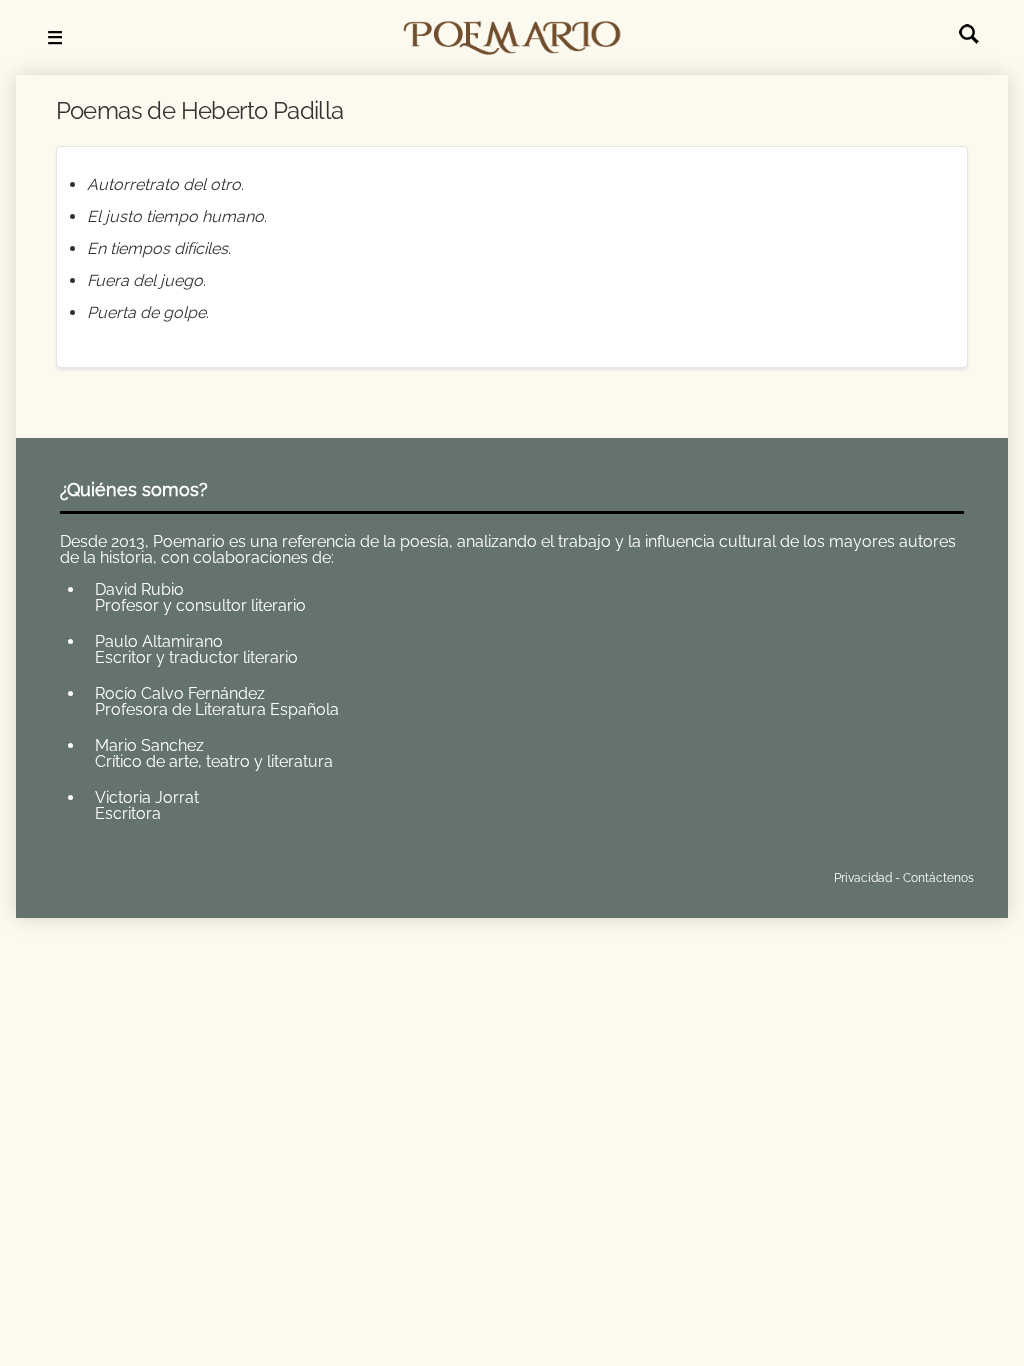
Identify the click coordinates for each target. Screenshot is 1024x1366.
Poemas (207, 873)
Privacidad (863, 878)
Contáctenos (938, 878)
